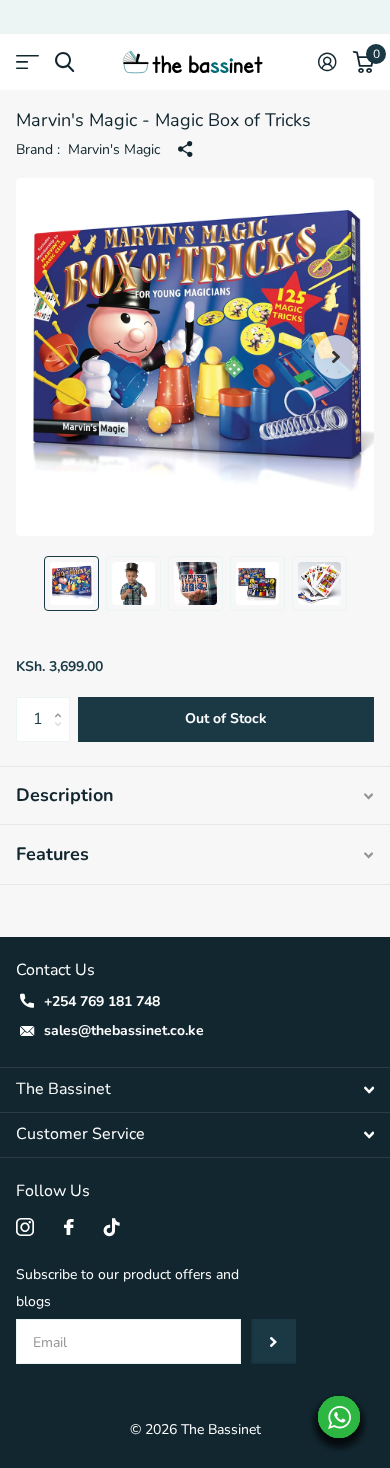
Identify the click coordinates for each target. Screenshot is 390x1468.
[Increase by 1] (62, 703)
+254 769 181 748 (102, 1001)
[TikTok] (112, 1227)
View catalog (27, 62)
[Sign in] (327, 62)
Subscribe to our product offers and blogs (127, 1288)
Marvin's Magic (114, 149)
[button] (336, 357)
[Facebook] (69, 1227)
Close (195, 1090)
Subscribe (273, 1341)
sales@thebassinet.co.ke (124, 1030)
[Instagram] (25, 1227)
